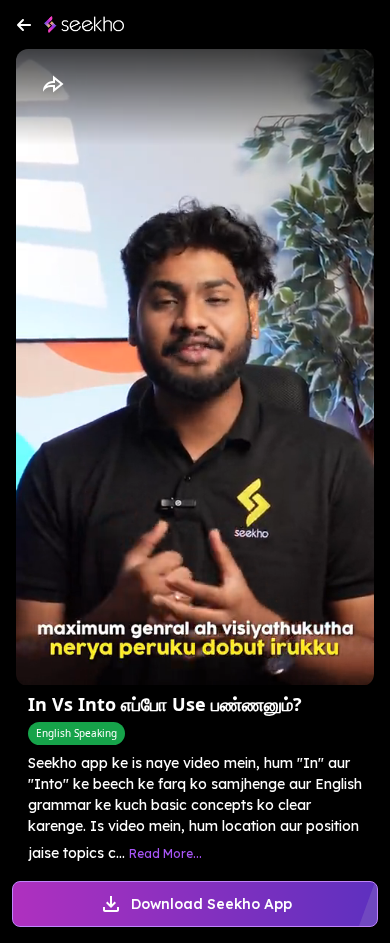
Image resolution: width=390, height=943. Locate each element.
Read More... (165, 853)
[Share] (52, 85)
